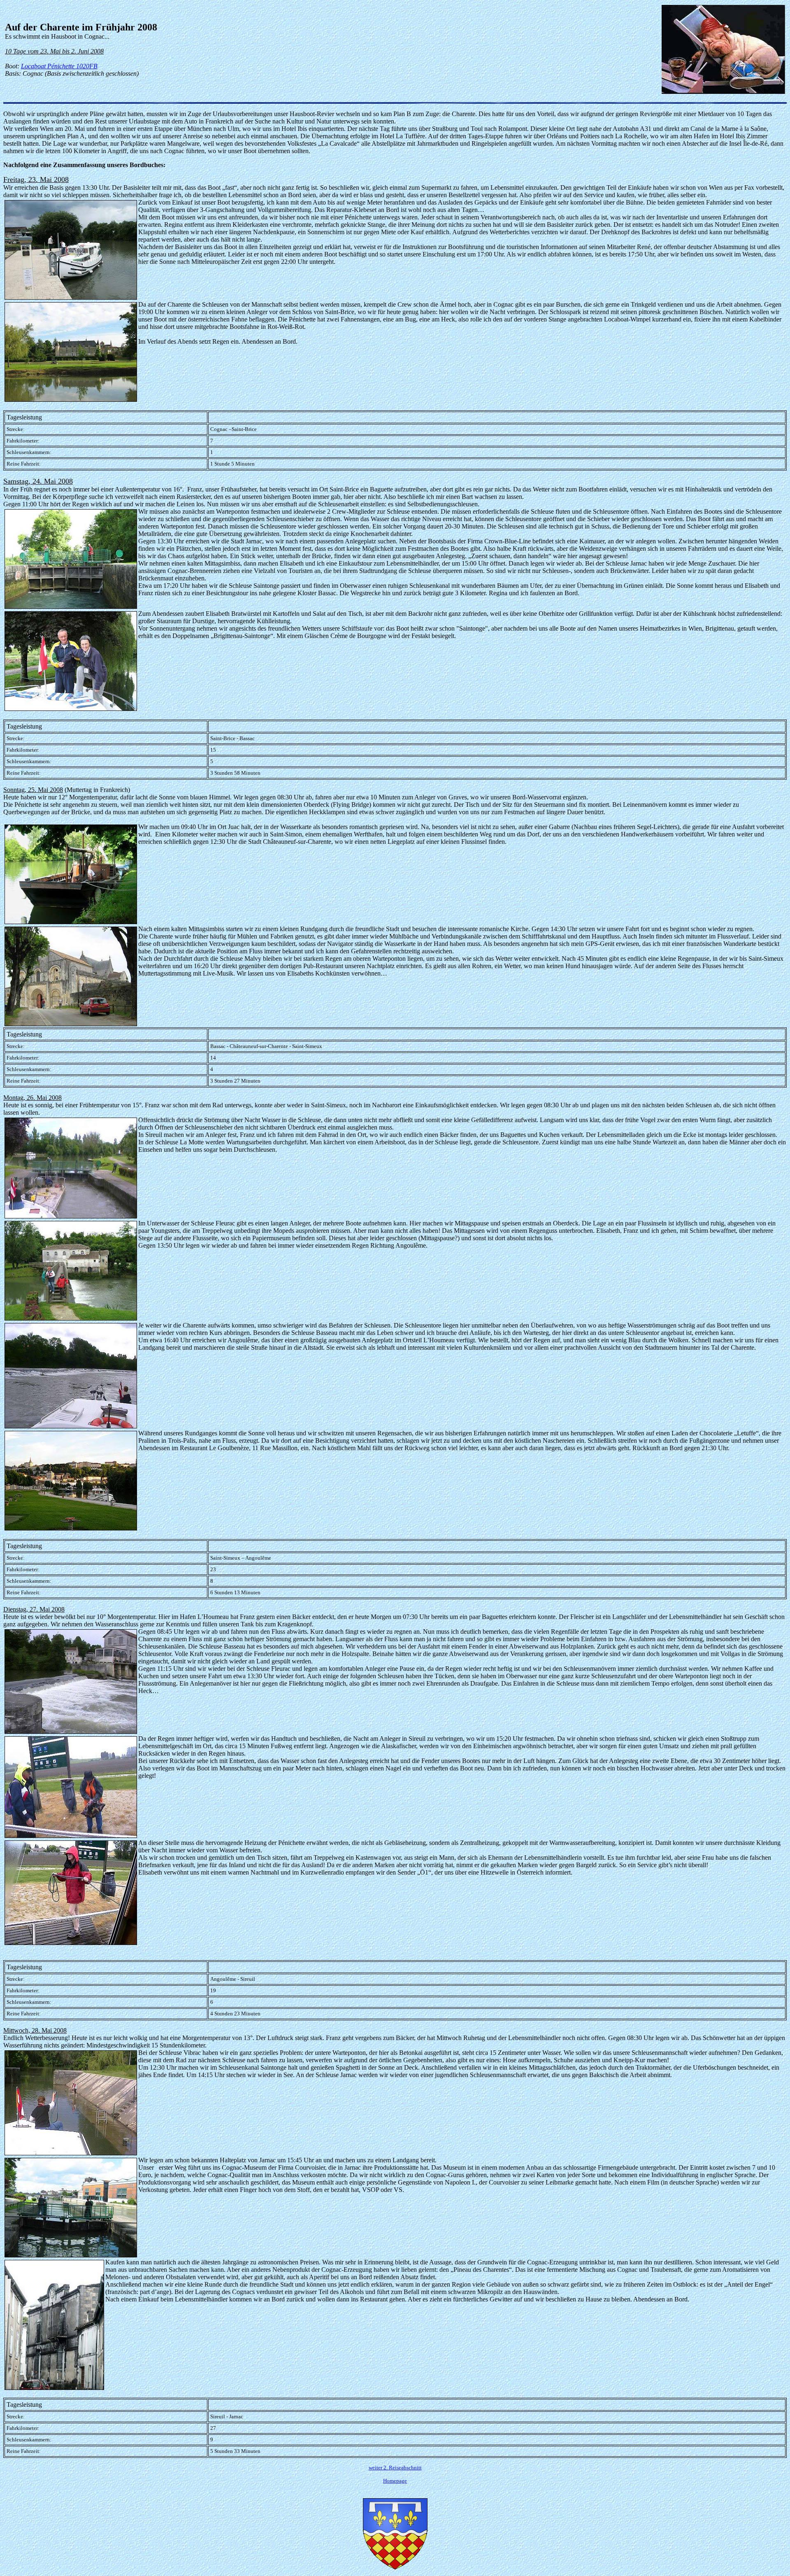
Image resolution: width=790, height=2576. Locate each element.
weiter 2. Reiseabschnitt (395, 2468)
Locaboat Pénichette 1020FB (59, 66)
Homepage (395, 2481)
